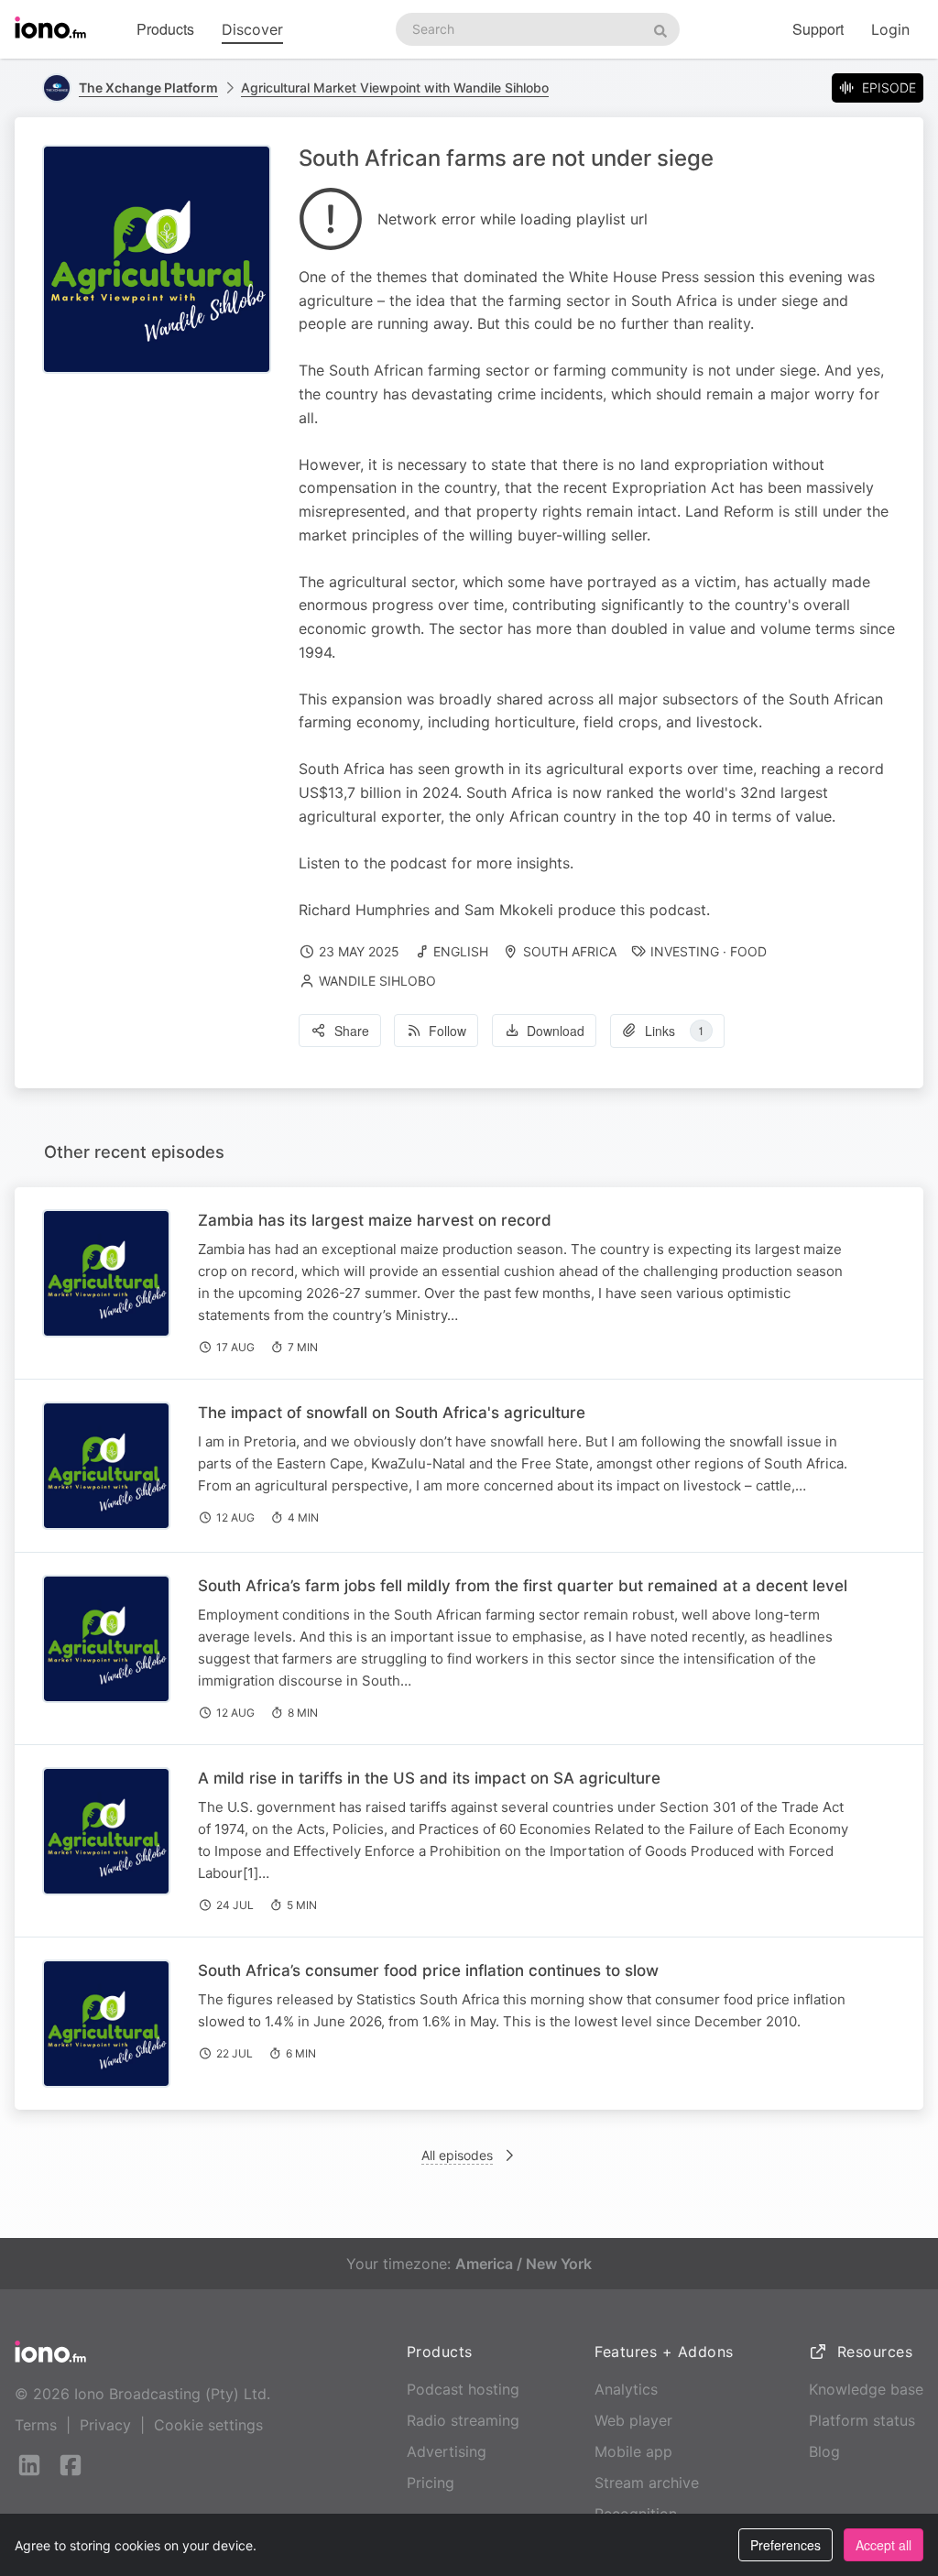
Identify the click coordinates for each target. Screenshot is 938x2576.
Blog (824, 2451)
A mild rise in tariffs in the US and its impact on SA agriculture (429, 1778)
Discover (252, 29)
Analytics (626, 2389)
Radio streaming (463, 2420)
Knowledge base (866, 2389)
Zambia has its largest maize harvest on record (375, 1220)
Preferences (785, 2545)
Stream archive (647, 2483)
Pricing (431, 2483)
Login (890, 29)
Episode (889, 87)
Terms (36, 2425)
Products (165, 29)
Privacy (105, 2425)
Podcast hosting (463, 2389)
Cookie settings (208, 2425)
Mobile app (633, 2451)
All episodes (457, 2155)
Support (818, 29)
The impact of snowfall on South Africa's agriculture (392, 1413)
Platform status (862, 2420)
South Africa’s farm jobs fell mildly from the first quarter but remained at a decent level (523, 1586)
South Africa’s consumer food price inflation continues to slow (428, 1970)
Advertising (447, 2451)
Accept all (883, 2545)
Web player (633, 2420)
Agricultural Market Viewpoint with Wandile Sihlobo (395, 87)
